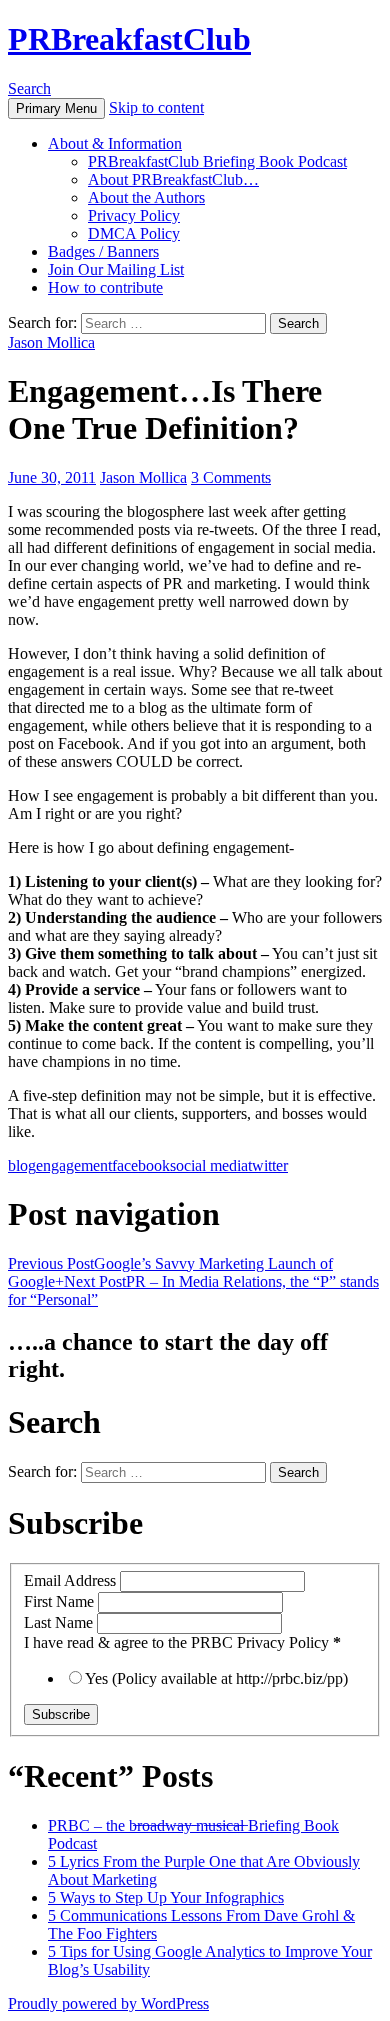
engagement (74, 1165)
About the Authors (146, 197)
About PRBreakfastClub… (173, 179)
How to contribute (105, 287)
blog (22, 1165)
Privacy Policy (134, 215)
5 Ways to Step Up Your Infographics (166, 1897)
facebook (141, 1165)
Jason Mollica (51, 342)
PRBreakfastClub (129, 39)
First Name (61, 1601)
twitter (268, 1165)
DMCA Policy (134, 233)
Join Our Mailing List (116, 269)
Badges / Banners (103, 251)
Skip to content (156, 107)
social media (209, 1165)
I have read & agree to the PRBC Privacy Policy (182, 1642)
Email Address (72, 1580)
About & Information (115, 143)
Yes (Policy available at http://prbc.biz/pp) (216, 1678)
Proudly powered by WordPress (108, 2003)
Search (29, 88)
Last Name (60, 1622)
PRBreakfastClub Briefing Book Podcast (217, 161)
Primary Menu (56, 108)
